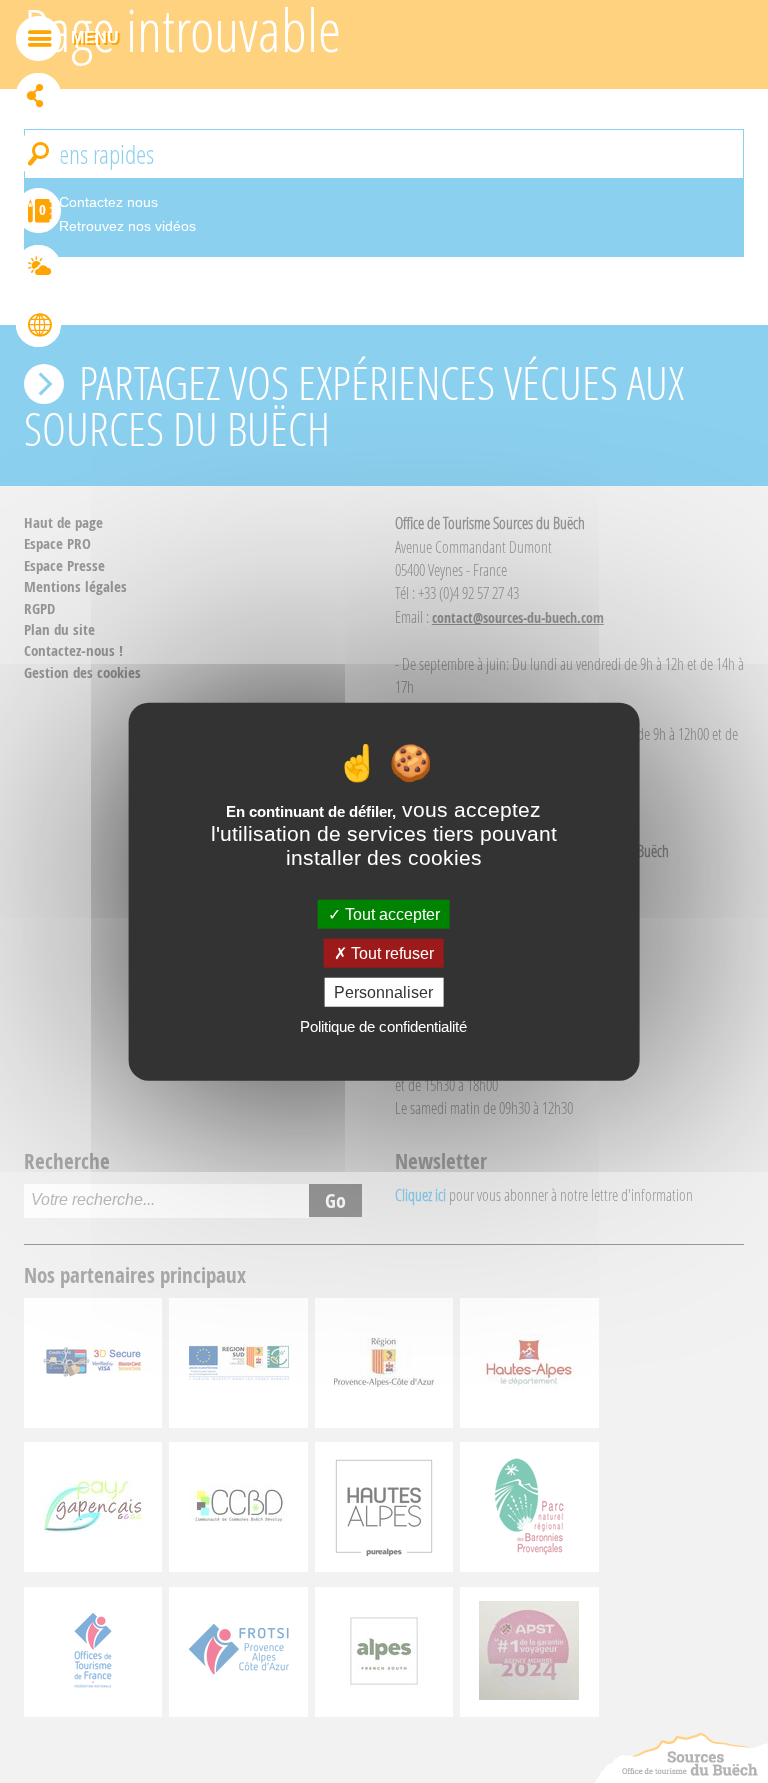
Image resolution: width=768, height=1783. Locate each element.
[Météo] (38, 270)
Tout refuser (390, 952)
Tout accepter (390, 913)
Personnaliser (383, 992)
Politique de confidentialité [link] (383, 1026)
